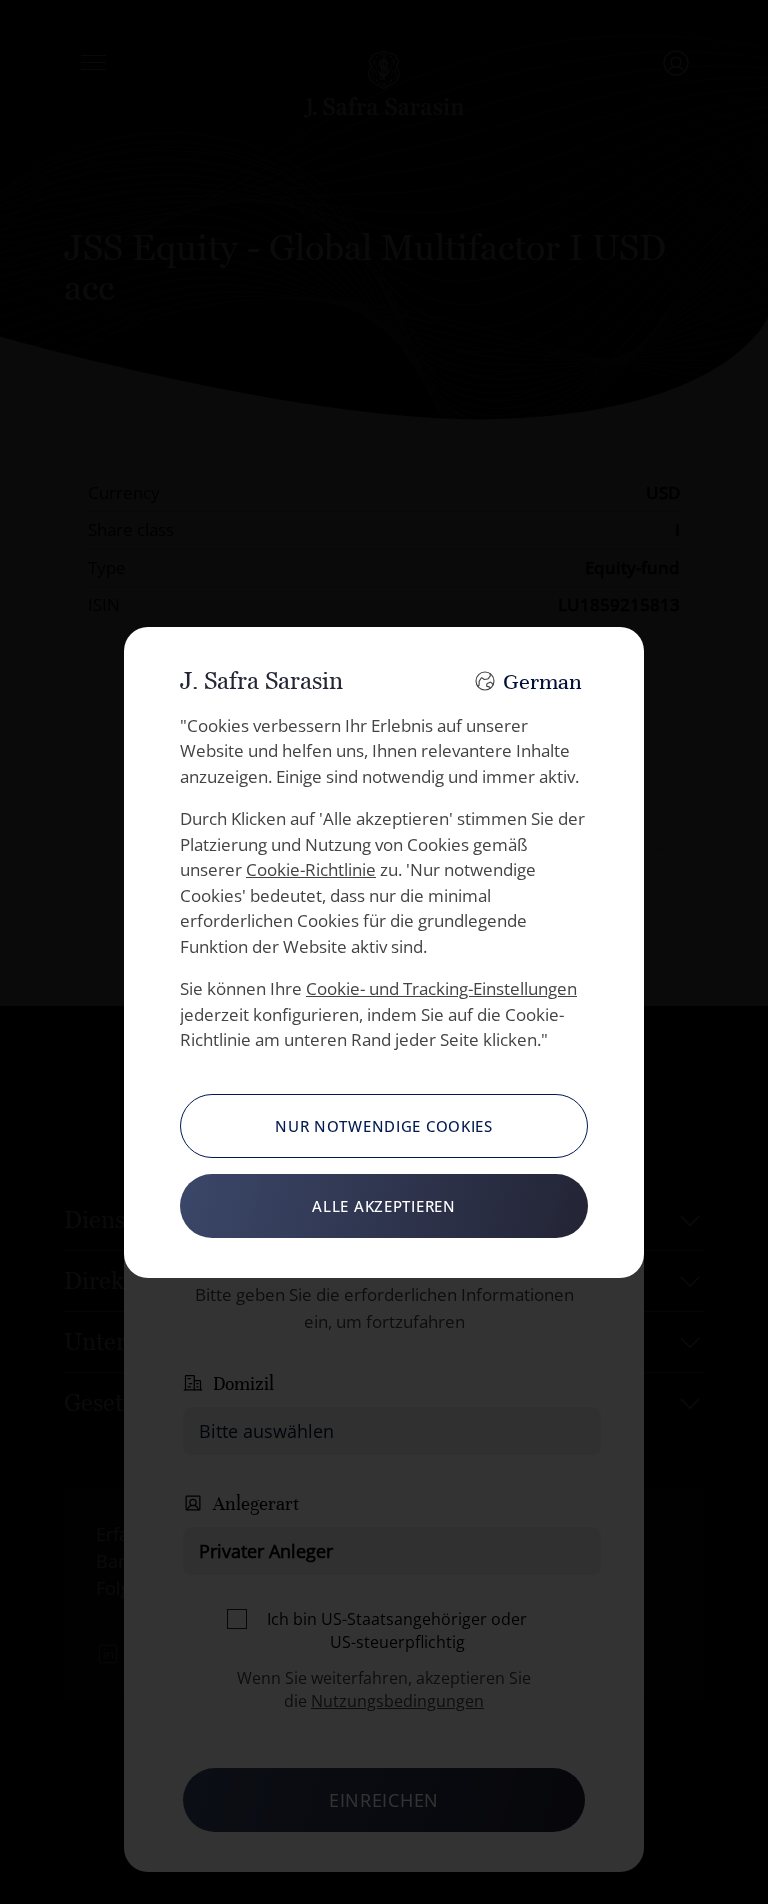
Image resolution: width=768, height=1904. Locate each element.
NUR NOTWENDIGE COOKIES (384, 1126)
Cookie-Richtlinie (311, 869)
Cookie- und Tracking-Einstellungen (441, 988)
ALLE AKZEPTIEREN (384, 1206)
